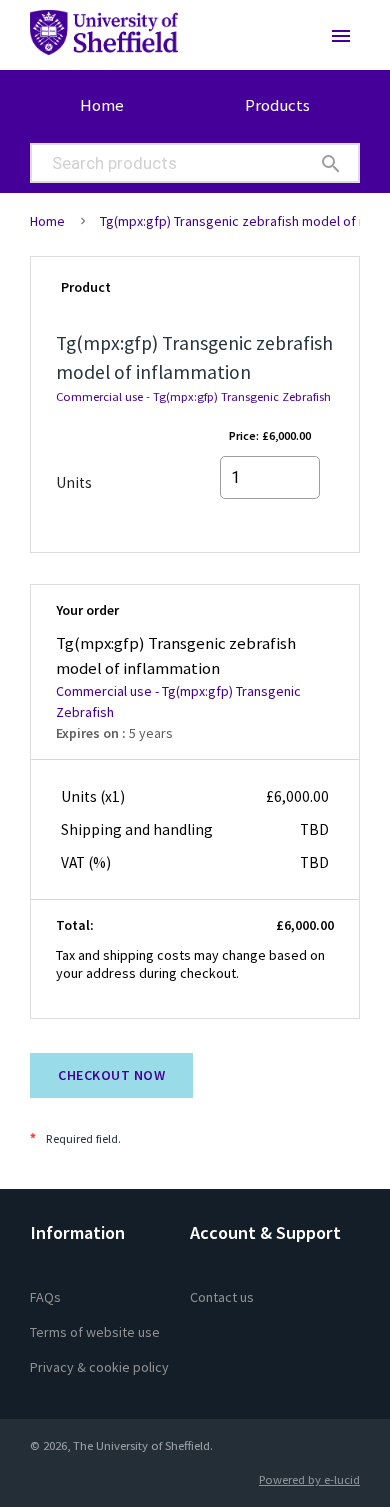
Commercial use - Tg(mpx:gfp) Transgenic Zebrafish (193, 396)
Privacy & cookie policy (99, 1367)
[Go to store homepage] (99, 40)
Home (102, 105)
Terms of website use (95, 1332)
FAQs (45, 1297)
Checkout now (111, 1075)
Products (277, 105)
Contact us (222, 1297)
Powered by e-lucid (309, 1479)
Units (74, 482)
